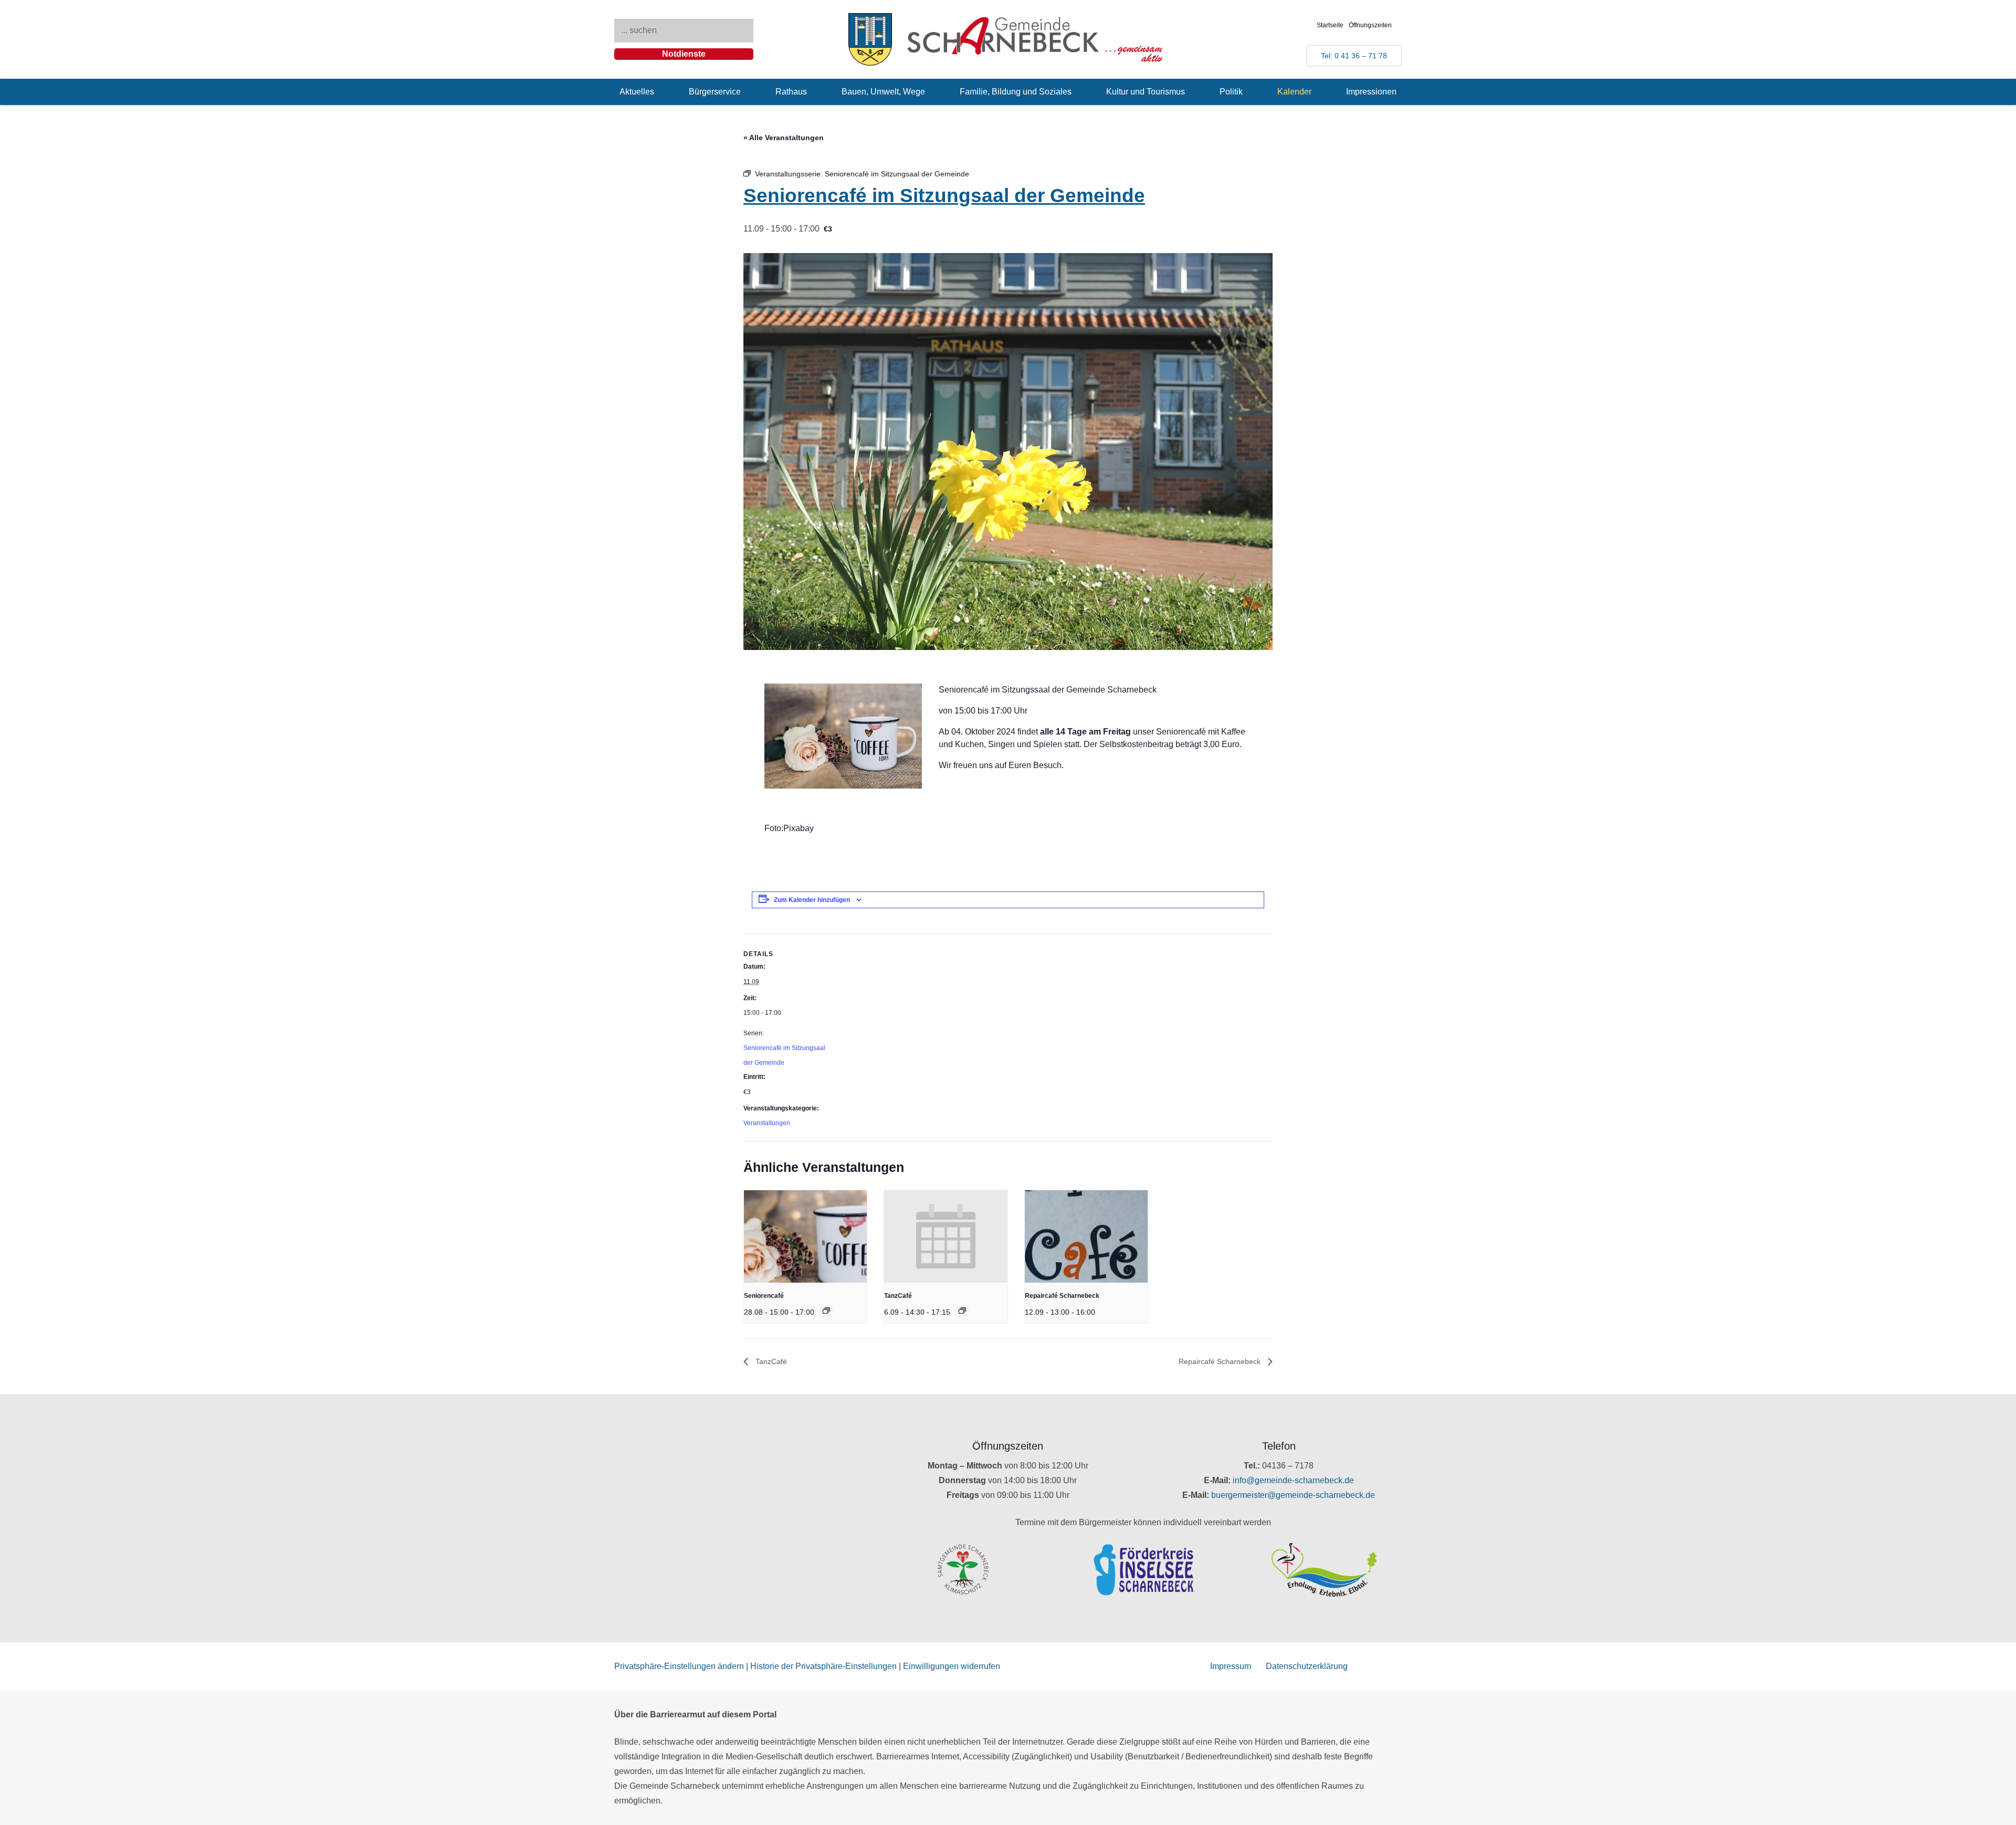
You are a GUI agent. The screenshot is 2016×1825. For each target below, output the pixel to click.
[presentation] (805, 1236)
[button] (662, 92)
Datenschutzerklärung (1307, 1666)
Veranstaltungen (767, 1123)
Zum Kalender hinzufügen (812, 900)
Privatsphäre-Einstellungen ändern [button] (679, 1666)
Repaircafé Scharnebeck (1062, 1296)
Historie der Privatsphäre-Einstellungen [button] (823, 1666)
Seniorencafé (764, 1296)
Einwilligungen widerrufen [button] (952, 1666)
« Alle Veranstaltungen (784, 138)
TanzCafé (898, 1296)
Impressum (1231, 1666)
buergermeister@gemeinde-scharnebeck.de (1293, 1495)
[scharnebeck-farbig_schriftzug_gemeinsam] (1035, 39)
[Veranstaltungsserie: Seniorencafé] (826, 1310)
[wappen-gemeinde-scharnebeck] (870, 39)
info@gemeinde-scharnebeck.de (1293, 1480)
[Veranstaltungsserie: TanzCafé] (962, 1310)
